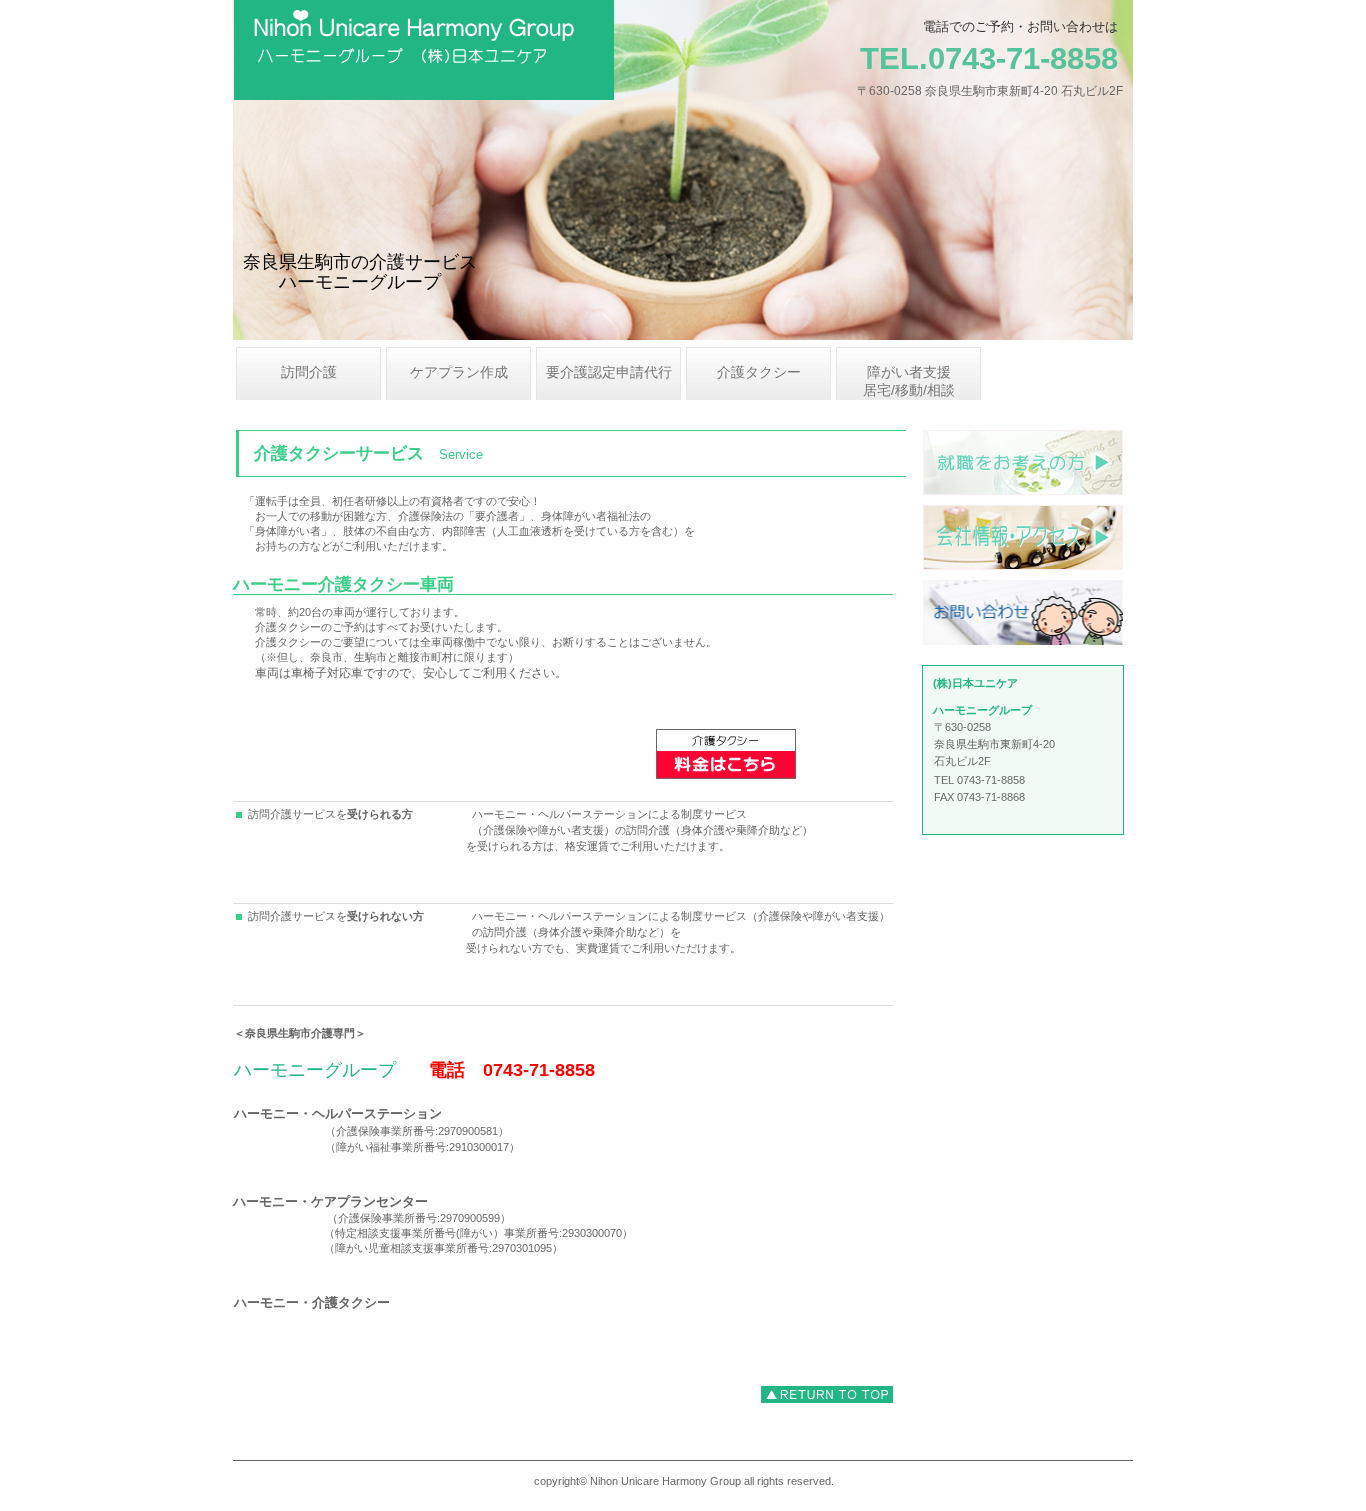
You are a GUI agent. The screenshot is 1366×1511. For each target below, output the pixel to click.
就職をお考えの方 (1023, 462)
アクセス (1023, 537)
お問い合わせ (1023, 612)
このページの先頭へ (827, 1394)
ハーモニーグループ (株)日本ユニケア (484, 50)
